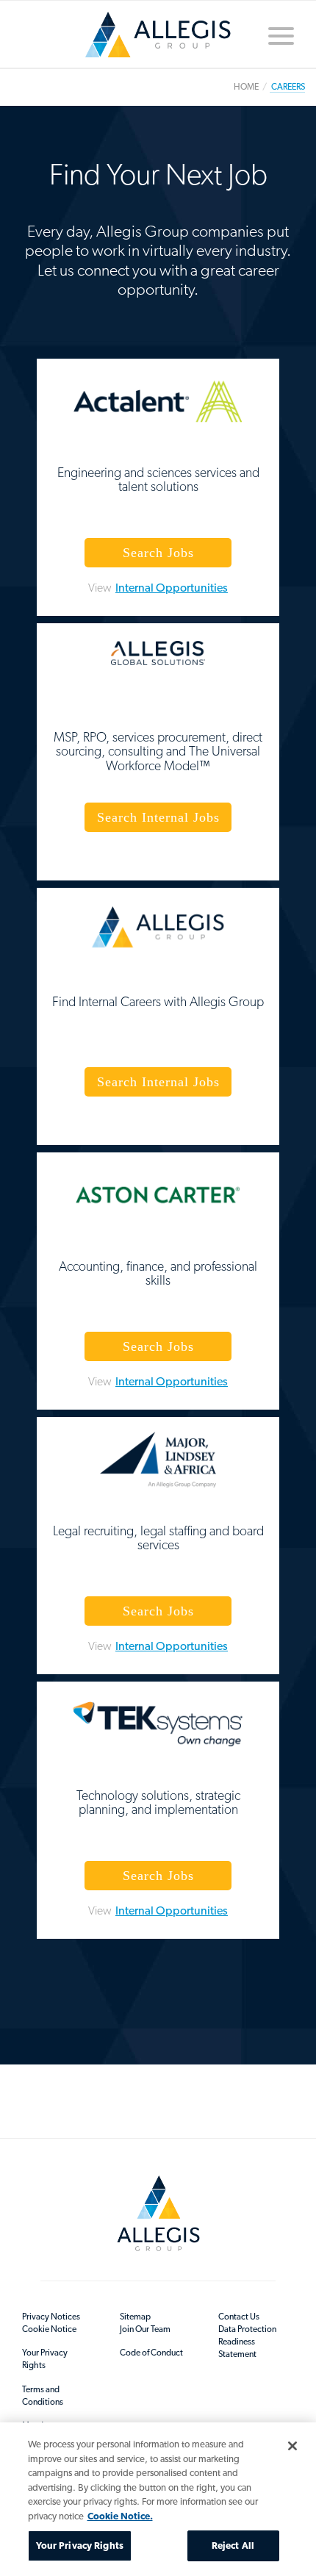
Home (158, 40)
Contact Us (239, 2317)
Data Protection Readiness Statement (247, 2342)
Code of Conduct (151, 2353)
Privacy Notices (51, 2317)
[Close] (292, 2446)
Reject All (233, 2545)
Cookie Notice (49, 2329)
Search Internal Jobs (158, 817)
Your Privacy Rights (45, 2359)
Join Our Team (145, 2329)
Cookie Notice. (120, 2516)
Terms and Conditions (43, 2396)
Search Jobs (158, 553)
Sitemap (135, 2317)
